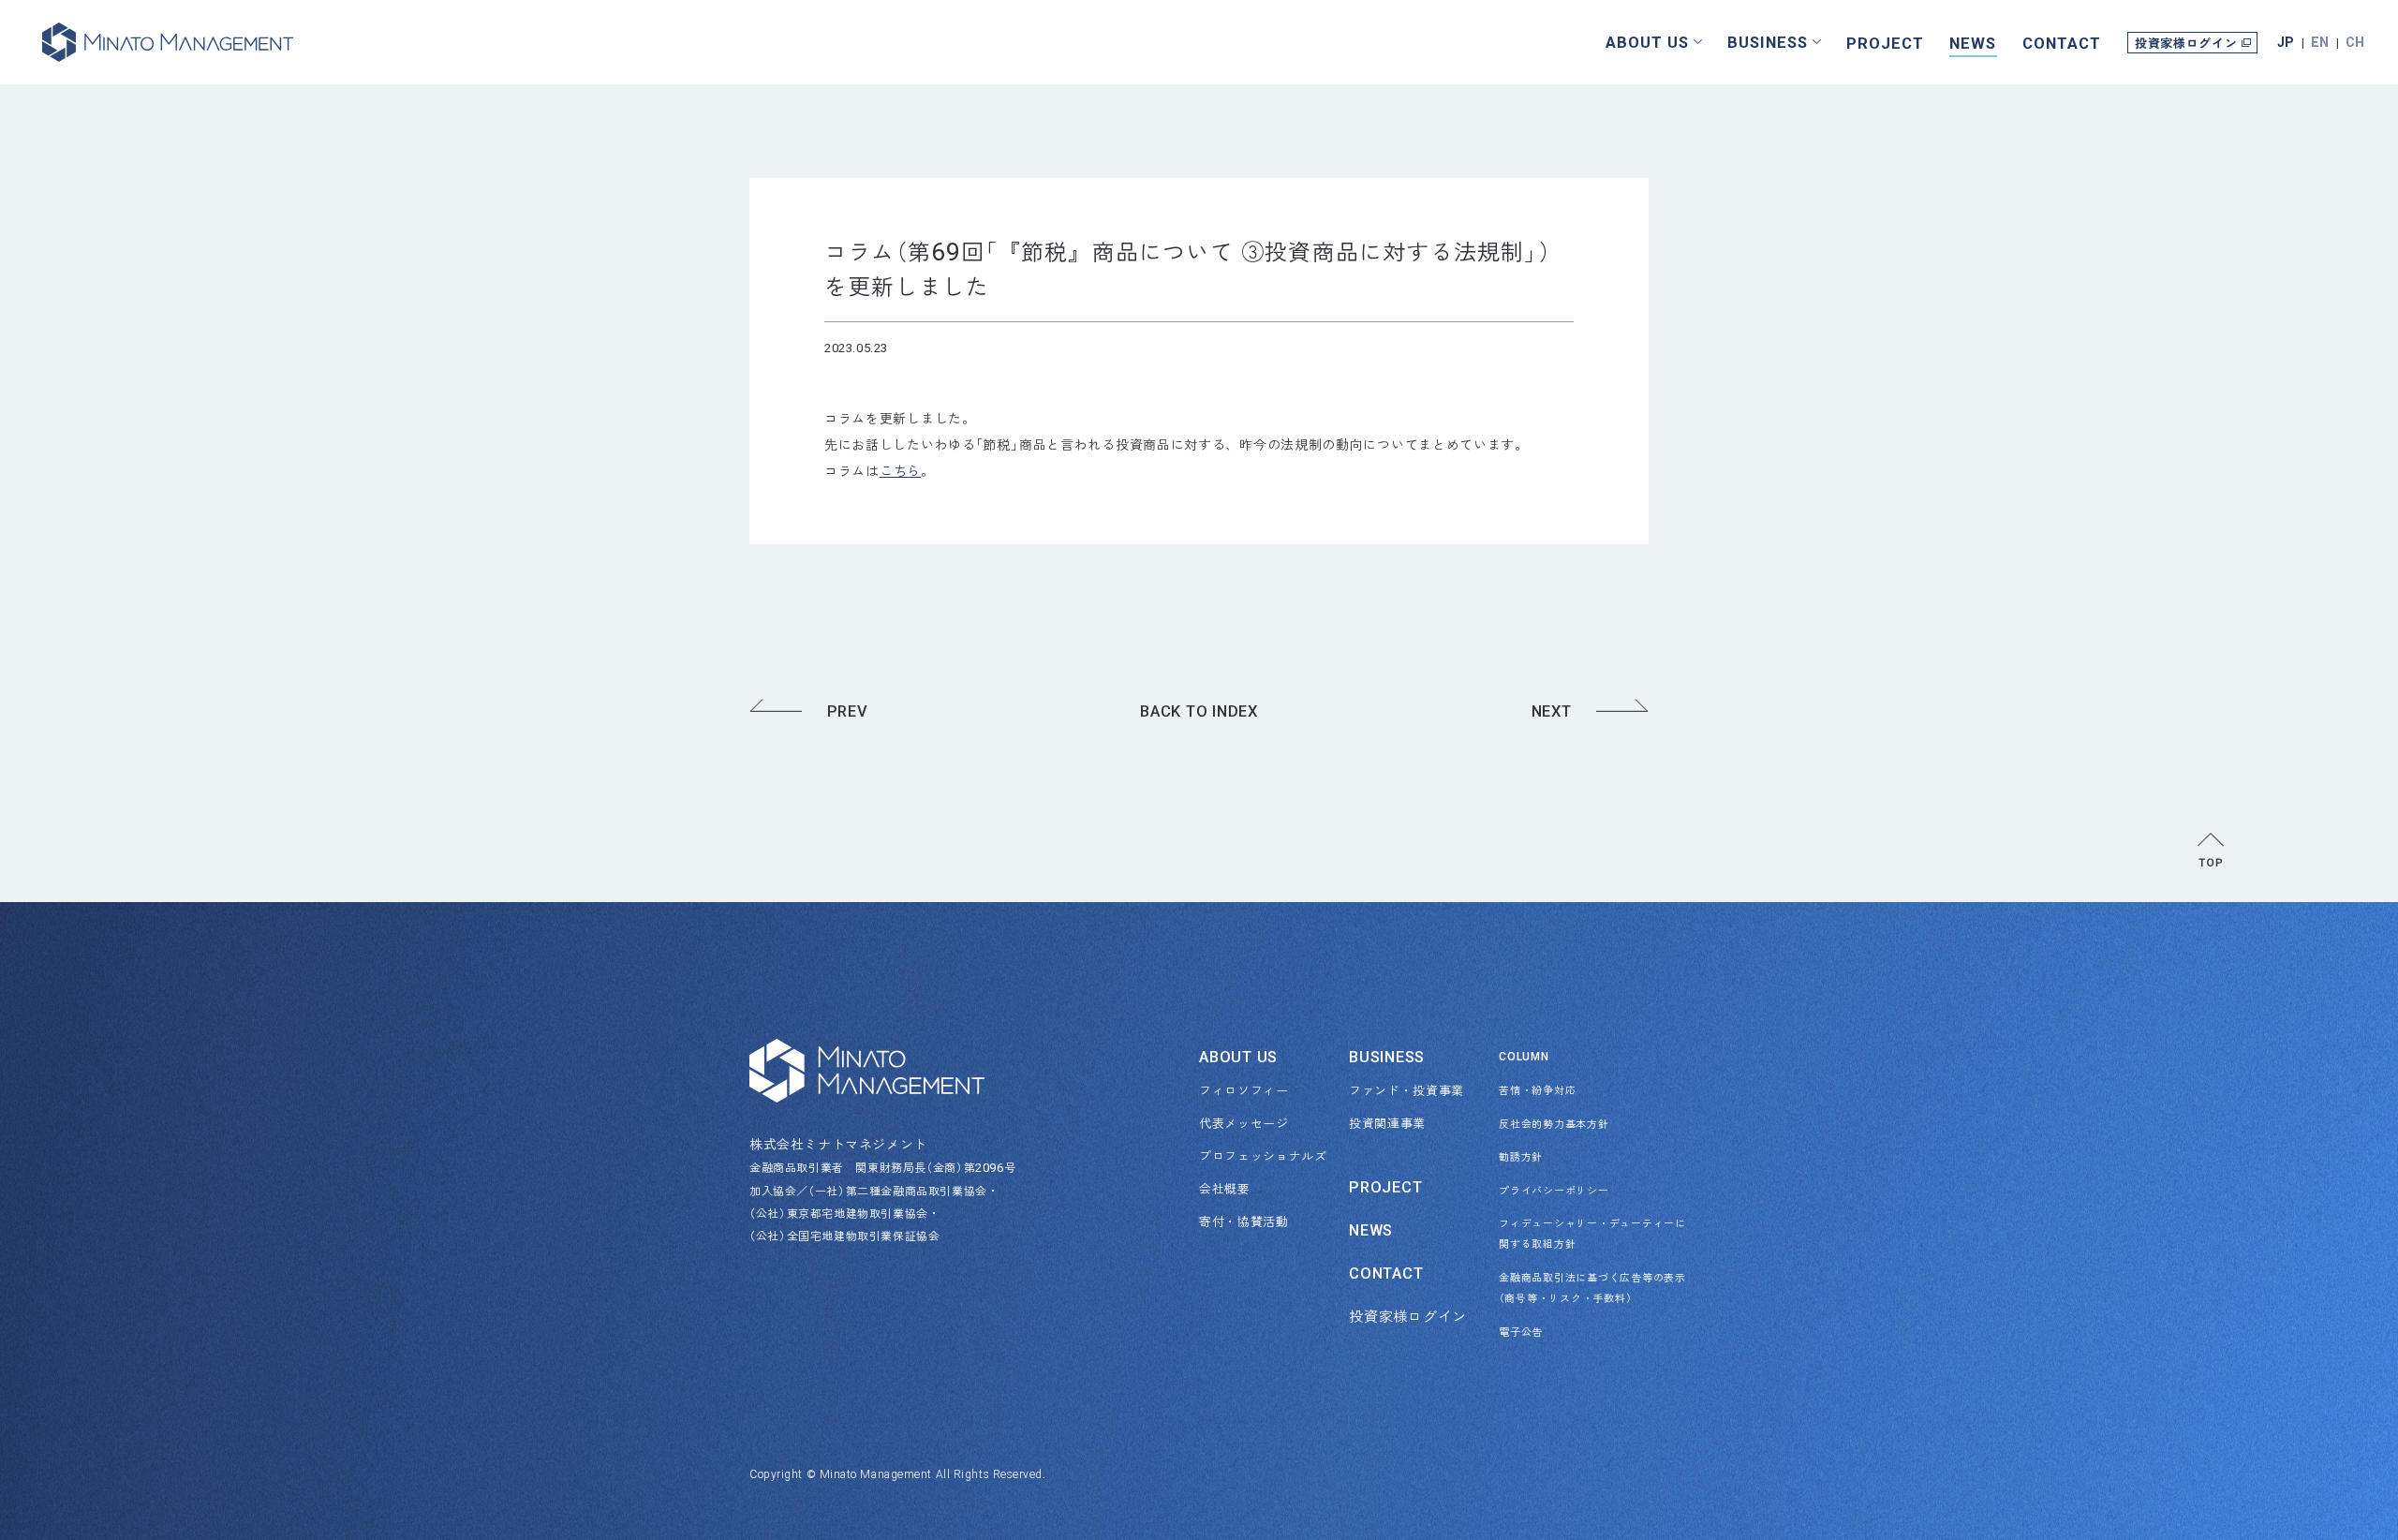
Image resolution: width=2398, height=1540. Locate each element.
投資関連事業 (1387, 1123)
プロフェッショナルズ (1263, 1155)
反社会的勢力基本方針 (1554, 1123)
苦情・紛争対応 (1537, 1089)
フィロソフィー (1244, 1090)
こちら (900, 470)
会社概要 (1225, 1188)
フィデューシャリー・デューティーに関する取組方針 (1574, 1233)
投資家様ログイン (2186, 43)
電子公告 (1521, 1331)
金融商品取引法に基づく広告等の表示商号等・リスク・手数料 (1574, 1287)
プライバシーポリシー (1554, 1190)
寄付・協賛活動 (1244, 1221)
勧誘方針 (1521, 1156)
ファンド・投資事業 (1406, 1090)
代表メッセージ (1244, 1123)
